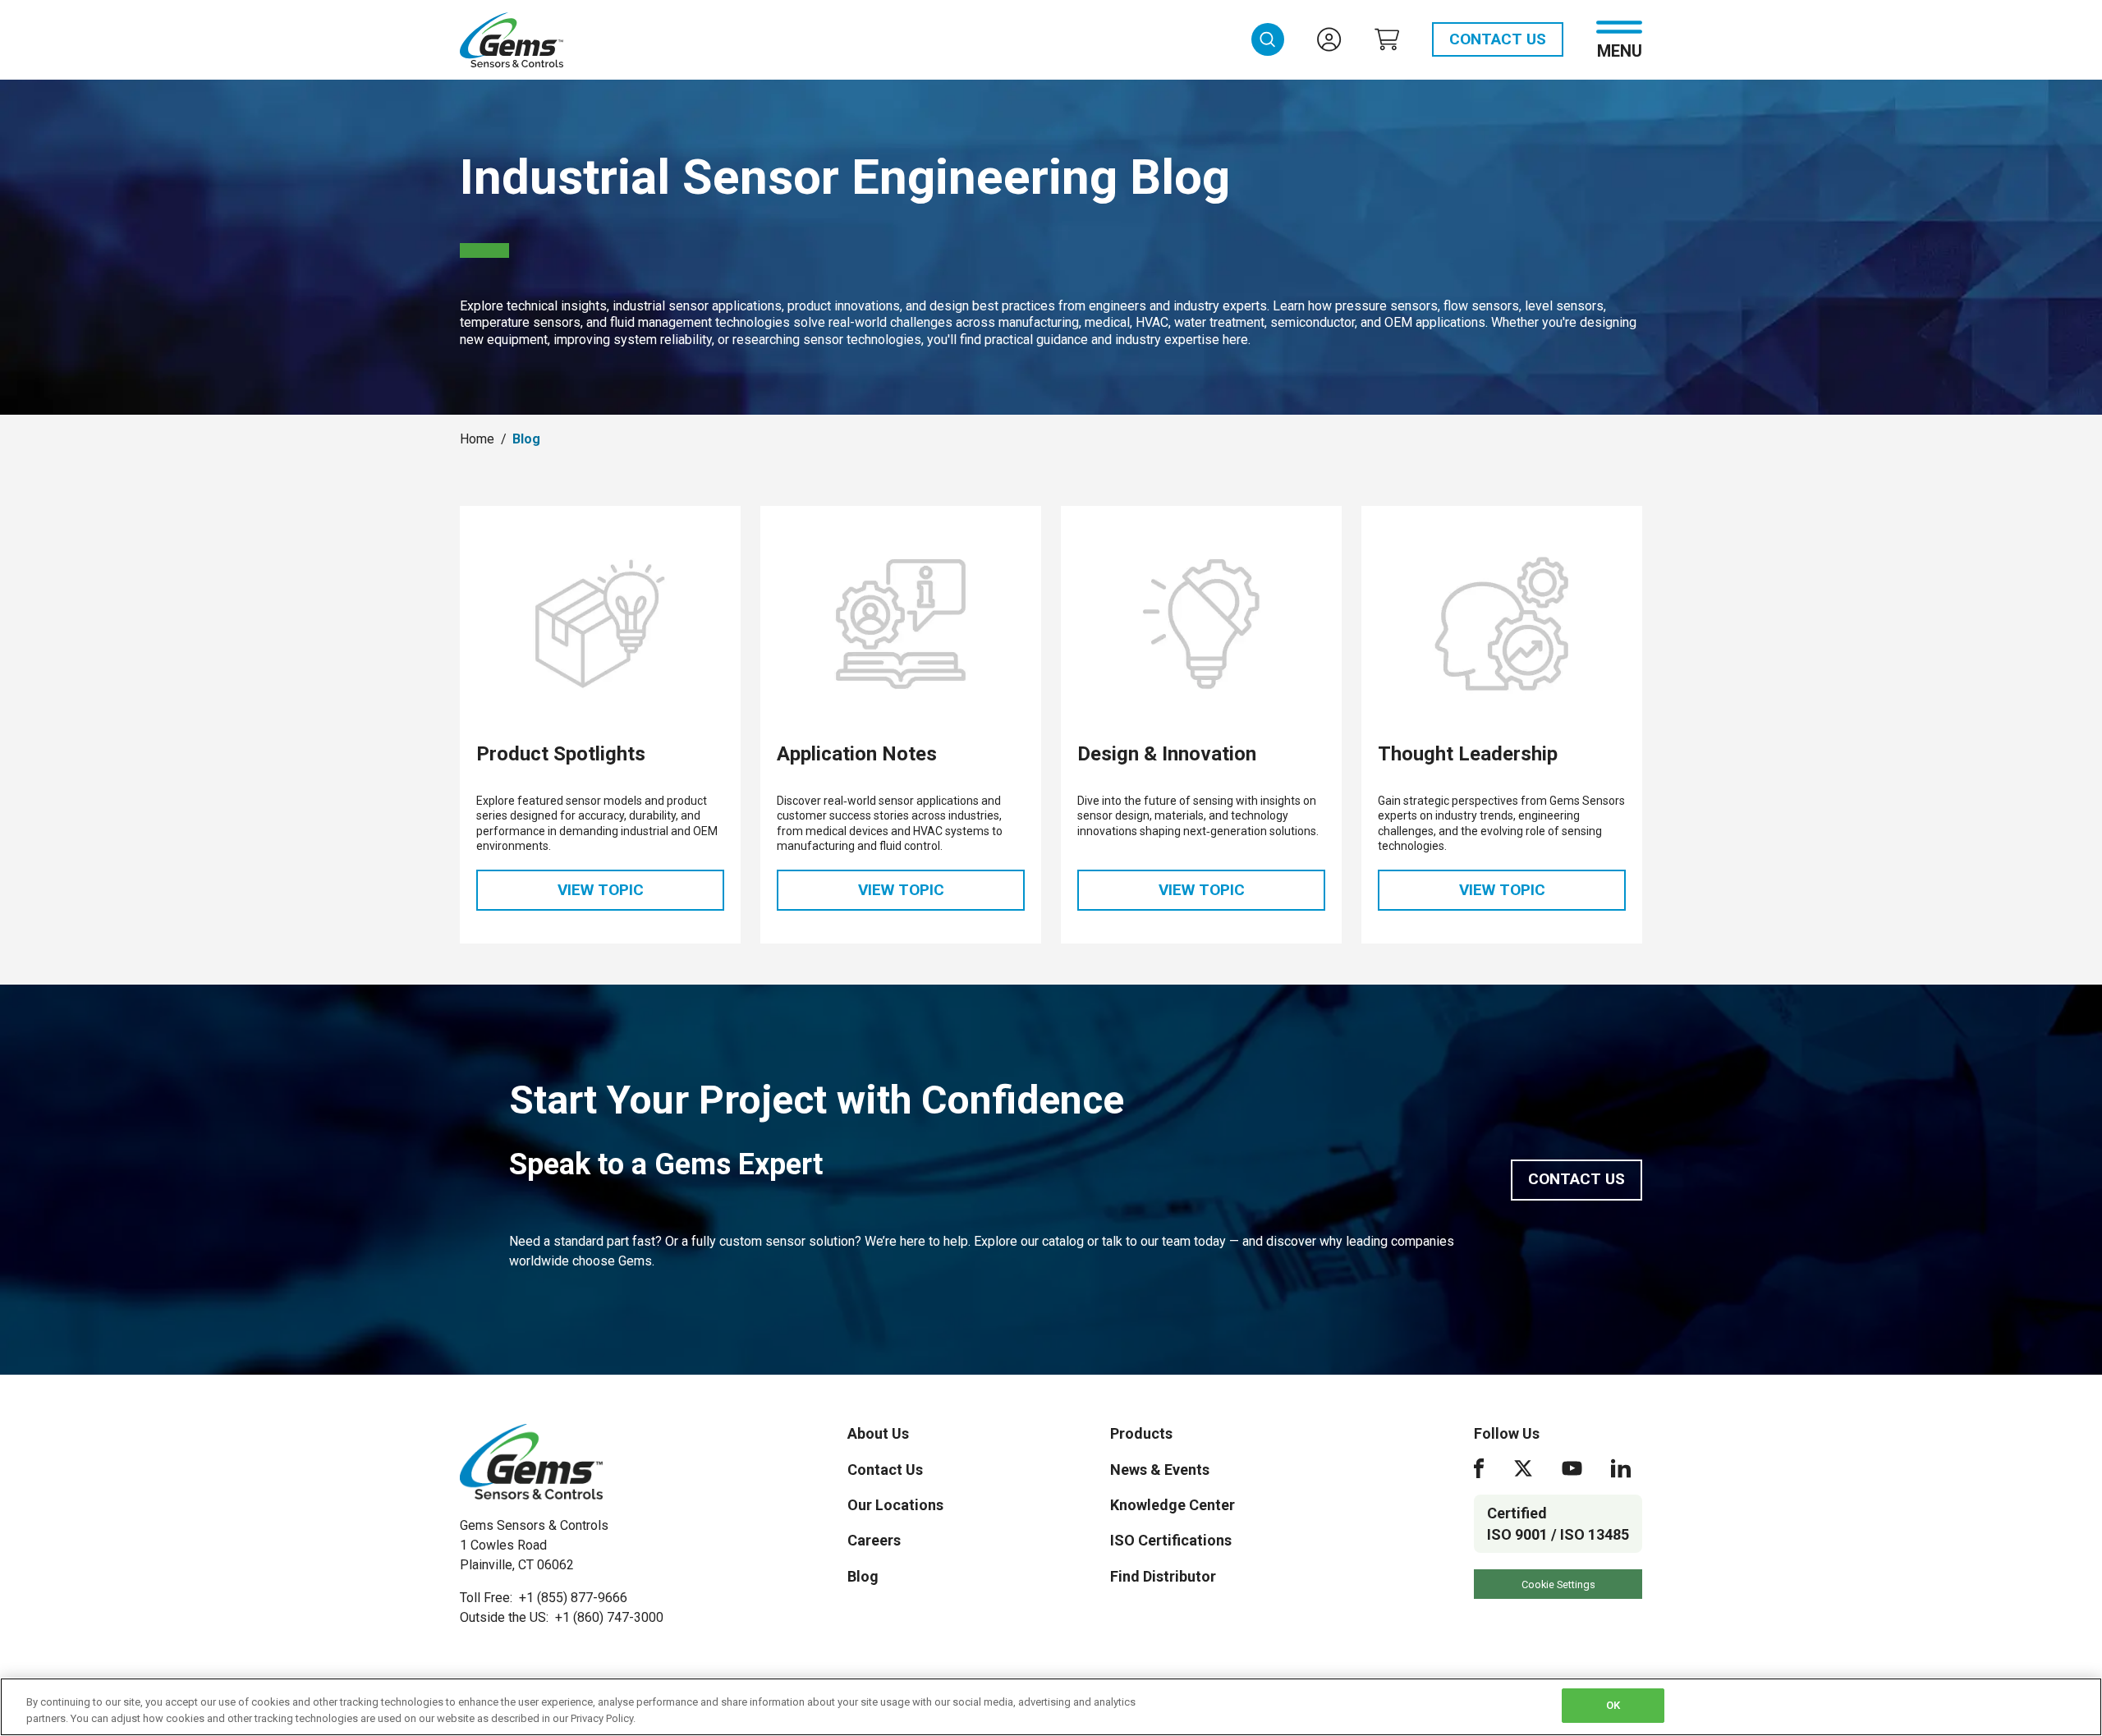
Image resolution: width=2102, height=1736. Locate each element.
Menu (1620, 50)
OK (1613, 1705)
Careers (874, 1540)
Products (1141, 1433)
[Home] (531, 1462)
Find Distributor (1163, 1576)
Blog (863, 1576)
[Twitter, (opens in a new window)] (1523, 1468)
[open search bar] (1268, 39)
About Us (878, 1433)
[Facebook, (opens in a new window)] (1479, 1468)
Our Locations (895, 1505)
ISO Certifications (1171, 1540)
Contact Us (1498, 39)
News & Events (1160, 1470)
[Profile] (1329, 39)
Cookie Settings (1558, 1584)
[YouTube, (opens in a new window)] (1572, 1468)
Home (477, 439)
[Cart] (1387, 39)
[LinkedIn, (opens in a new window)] (1621, 1468)
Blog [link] (526, 439)
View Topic (641, 895)
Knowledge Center (1173, 1505)
